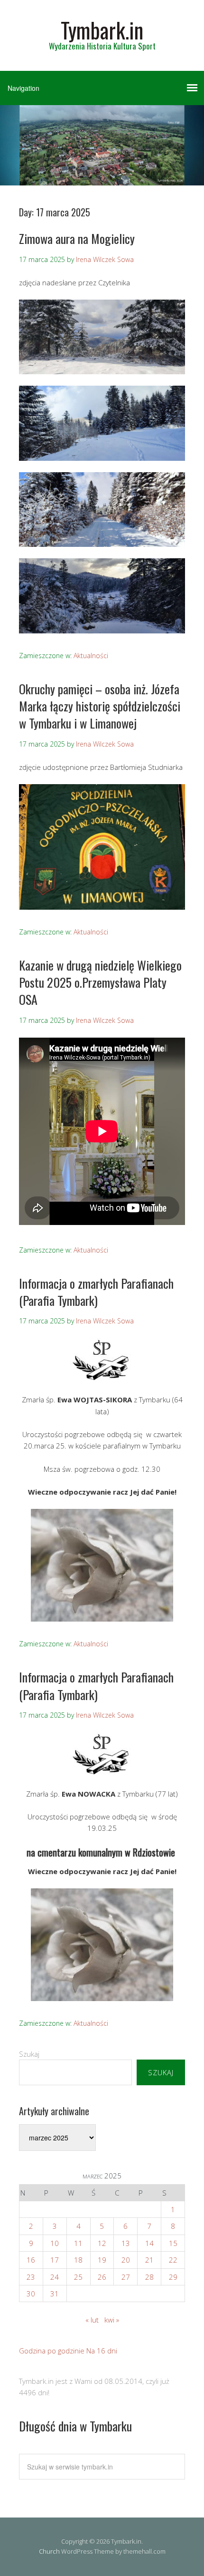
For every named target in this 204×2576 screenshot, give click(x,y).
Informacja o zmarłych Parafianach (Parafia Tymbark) (96, 1292)
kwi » (112, 2320)
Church (49, 2551)
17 (55, 2260)
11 (78, 2243)
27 (126, 2277)
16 (31, 2260)
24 (55, 2277)
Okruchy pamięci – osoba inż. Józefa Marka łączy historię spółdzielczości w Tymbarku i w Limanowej (100, 706)
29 (173, 2277)
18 (78, 2260)
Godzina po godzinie (52, 2351)
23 (31, 2277)
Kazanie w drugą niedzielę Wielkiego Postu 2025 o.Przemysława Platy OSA (100, 982)
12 (102, 2243)
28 (149, 2277)
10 (55, 2243)
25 (78, 2277)
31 (55, 2294)
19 (102, 2260)
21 (149, 2260)
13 (126, 2243)
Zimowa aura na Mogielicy (77, 238)
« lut (92, 2320)
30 (31, 2294)
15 (173, 2243)
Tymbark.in (102, 30)
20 (126, 2260)
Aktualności (91, 656)
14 (149, 2243)
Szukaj (29, 2054)
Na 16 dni (102, 2351)
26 (102, 2277)
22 (173, 2260)
